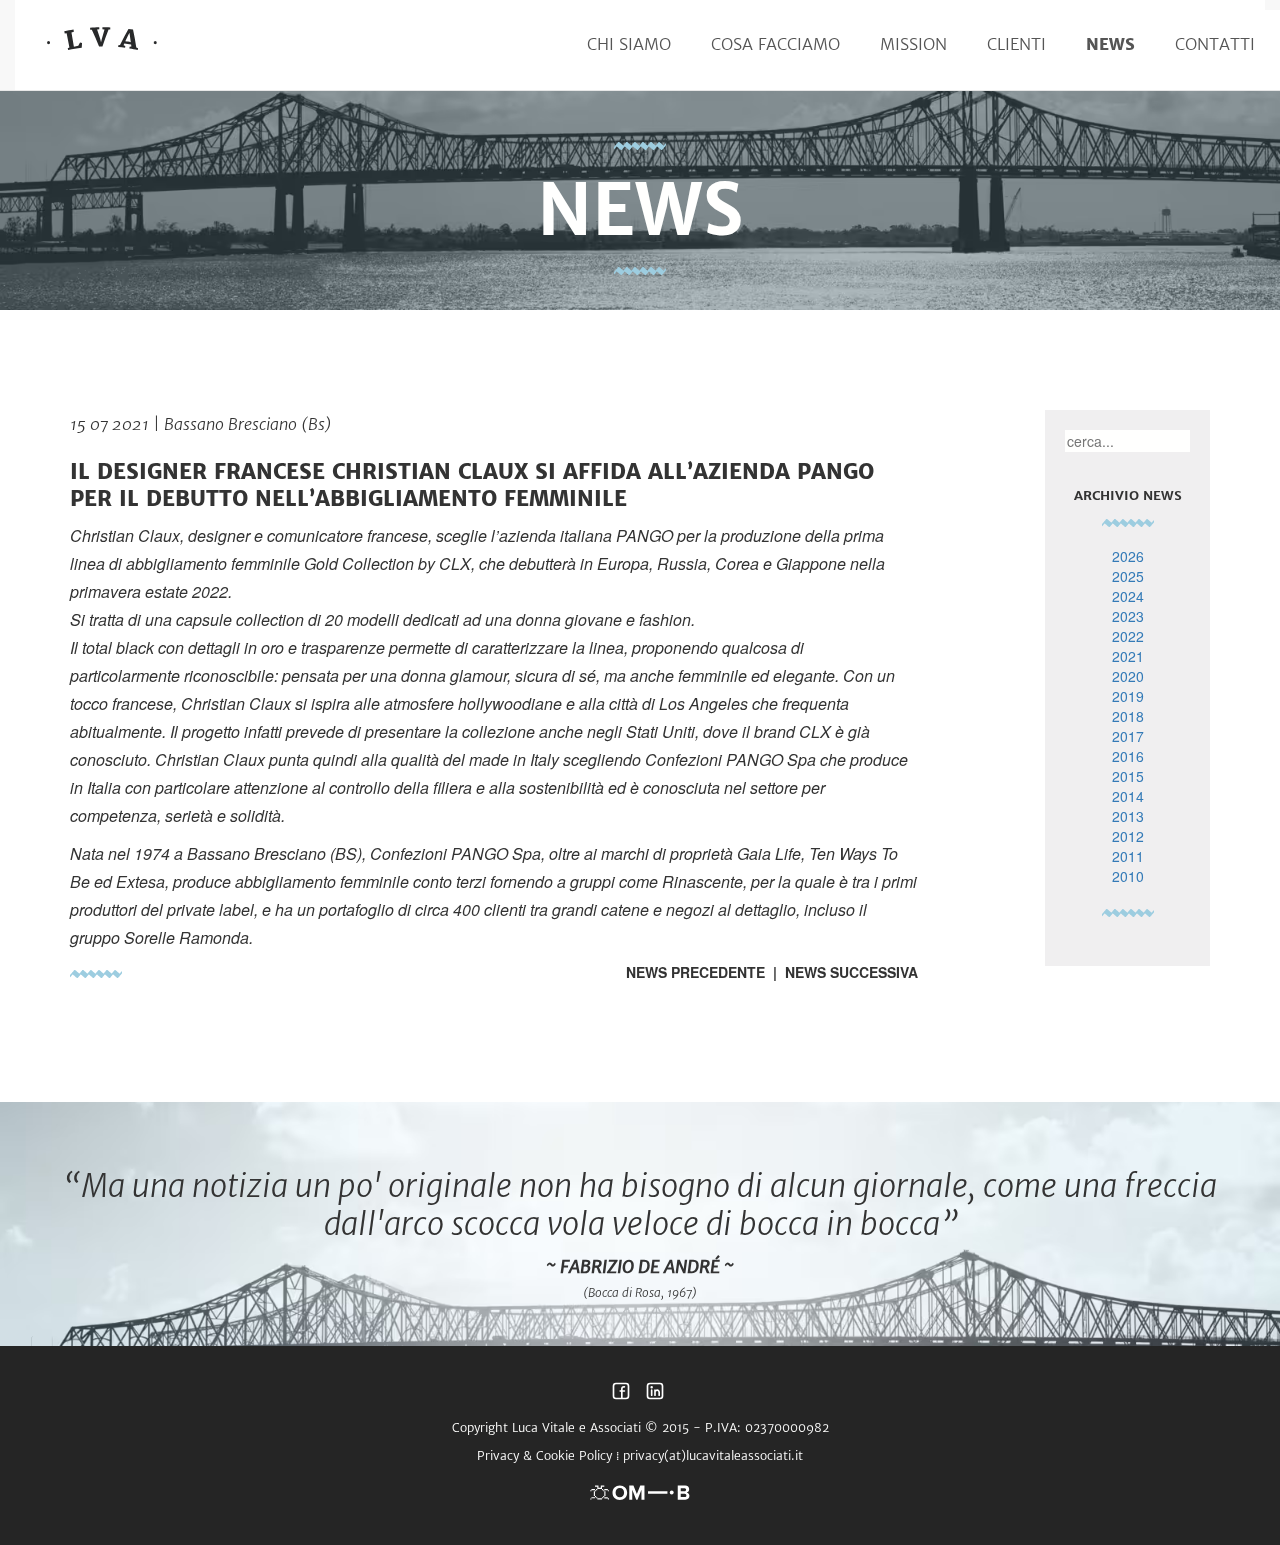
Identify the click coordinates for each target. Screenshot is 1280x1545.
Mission (913, 44)
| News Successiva (841, 972)
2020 (1128, 676)
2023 (1128, 616)
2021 (1128, 656)
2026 (1128, 556)
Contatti (1215, 44)
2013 (1128, 816)
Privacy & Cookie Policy (544, 1455)
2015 (1128, 776)
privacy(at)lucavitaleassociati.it (713, 1455)
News (1110, 44)
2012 (1128, 836)
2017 (1128, 736)
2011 (1128, 856)
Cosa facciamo (775, 44)
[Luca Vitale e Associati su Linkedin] (655, 1396)
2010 (1128, 876)
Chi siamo (629, 44)
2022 (1128, 636)
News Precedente (695, 972)
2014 (1128, 796)
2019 (1128, 696)
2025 (1128, 576)
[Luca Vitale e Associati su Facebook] (621, 1396)
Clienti (1016, 44)
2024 (1128, 596)
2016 (1128, 756)
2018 (1128, 716)
